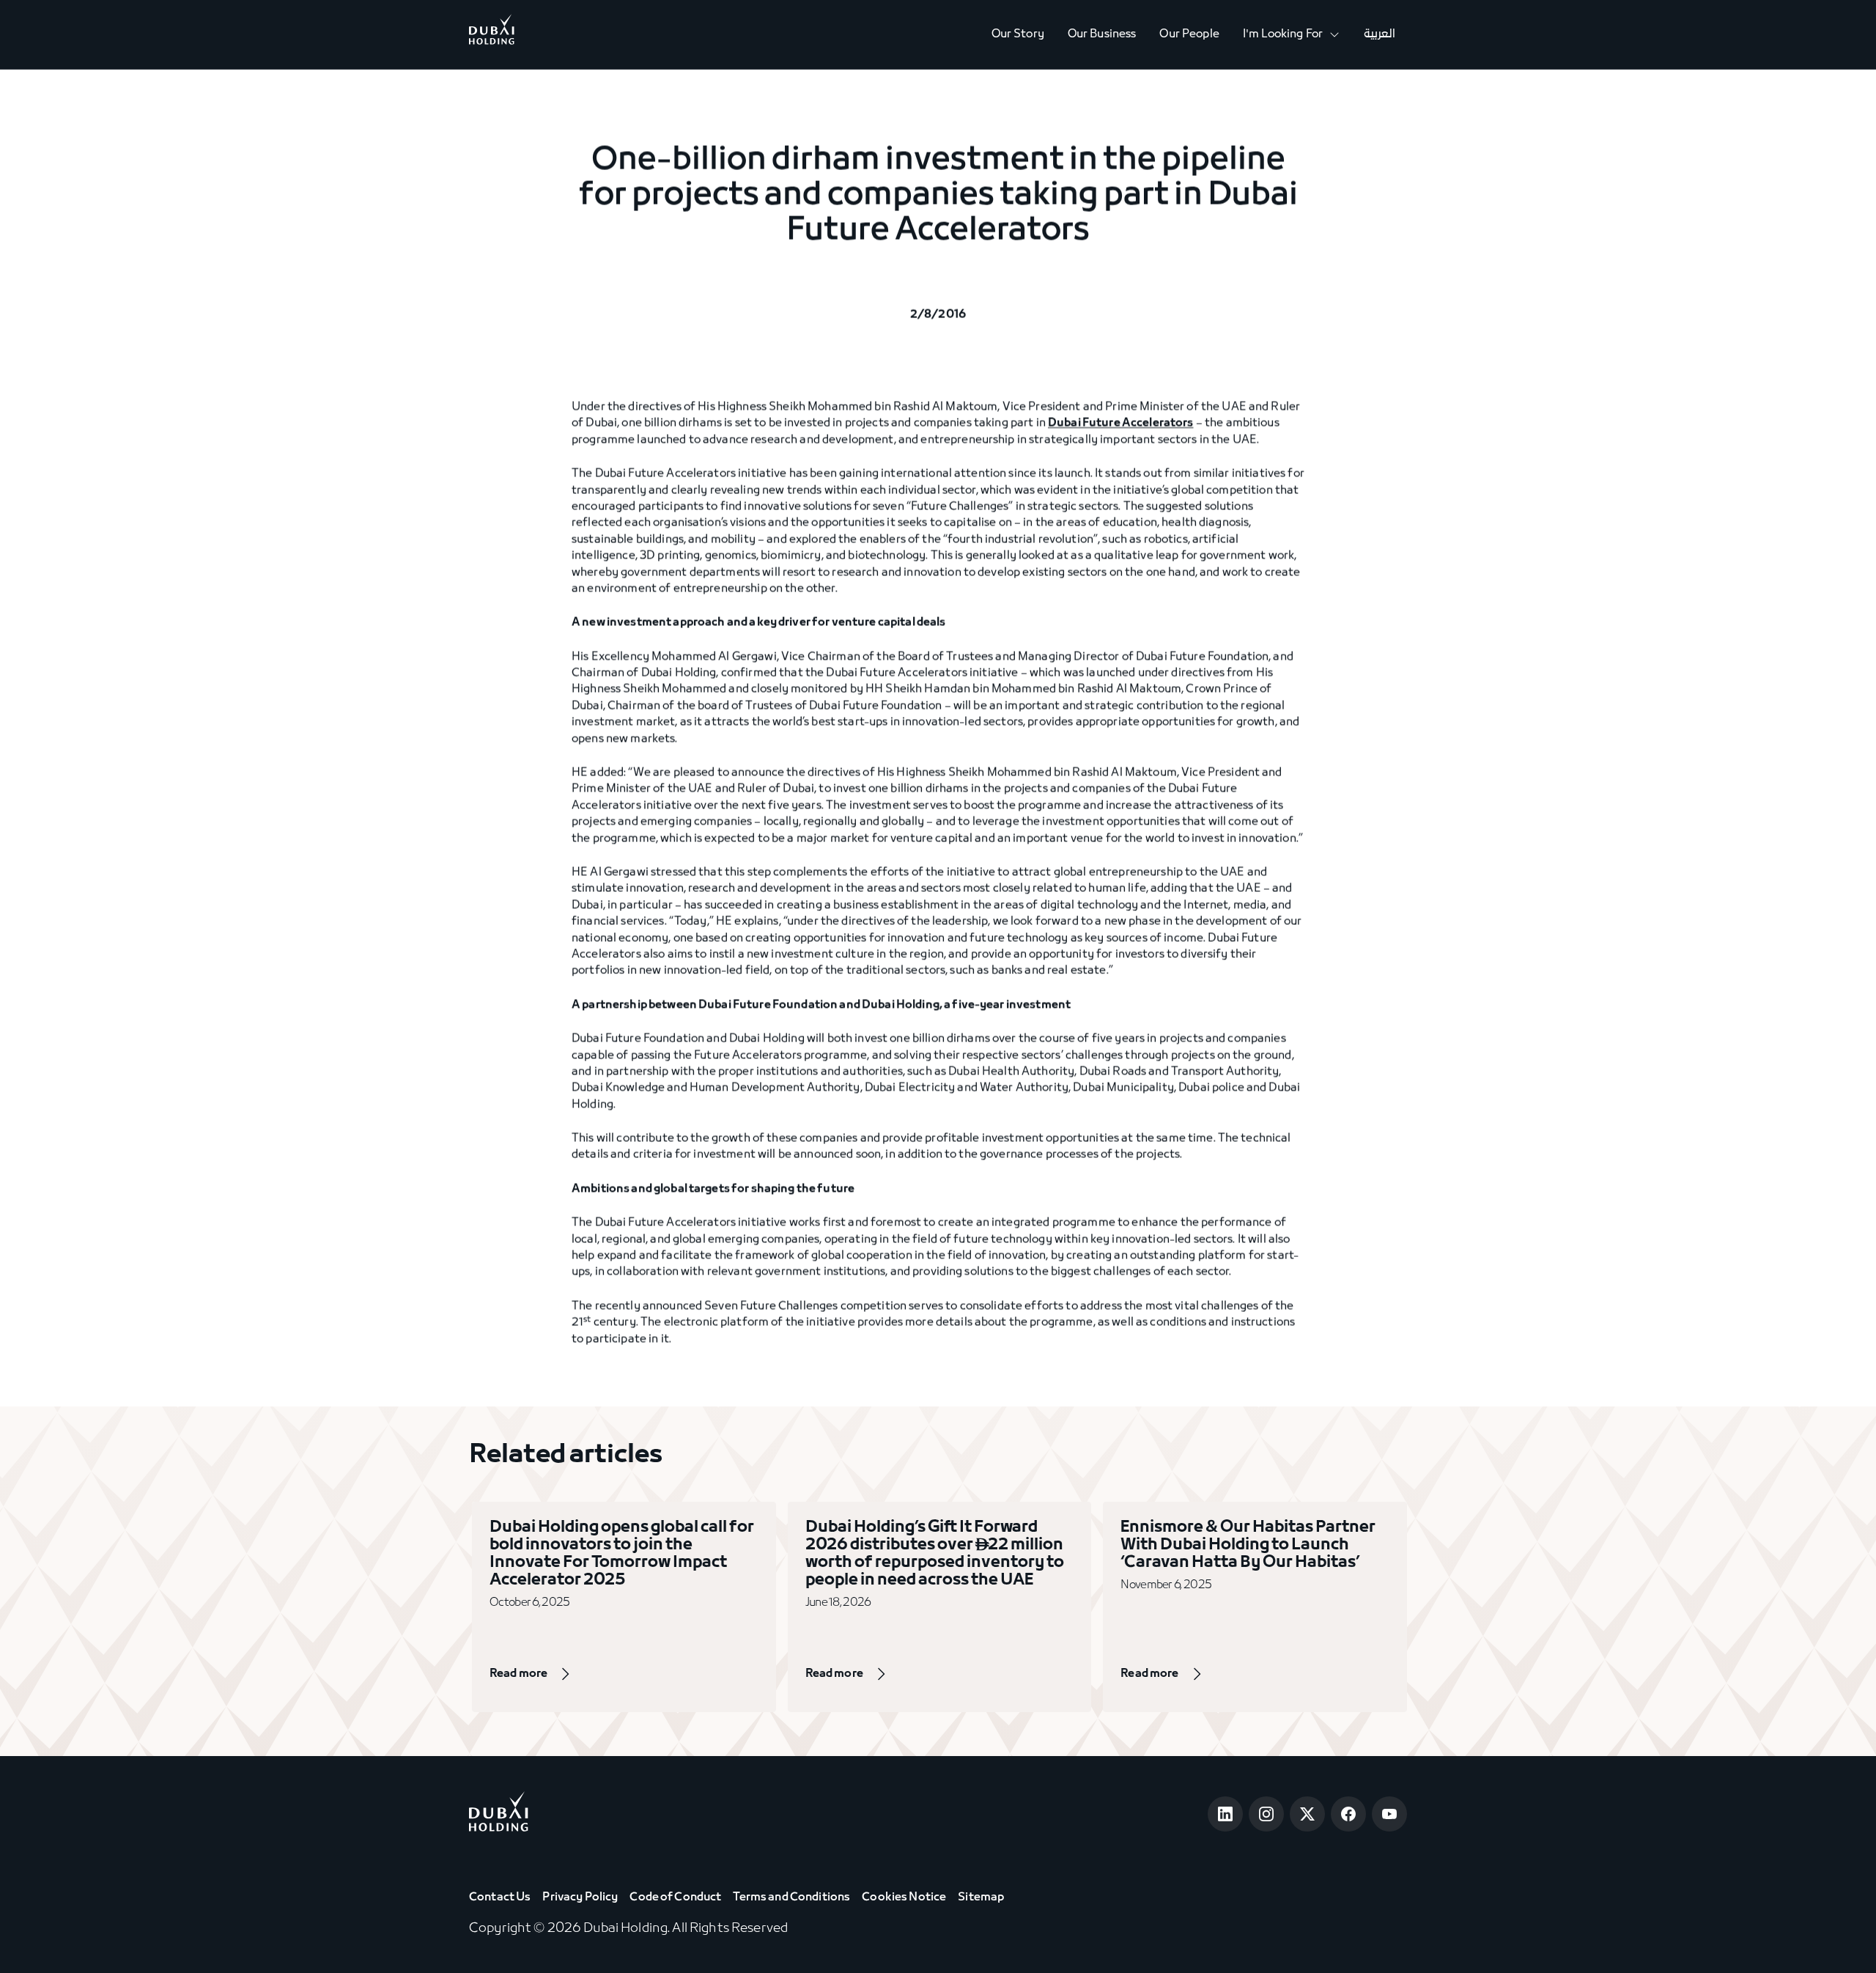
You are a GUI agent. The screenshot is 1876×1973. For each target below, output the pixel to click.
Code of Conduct (675, 1898)
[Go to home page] (499, 1814)
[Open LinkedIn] (1225, 1814)
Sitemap (981, 1898)
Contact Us (500, 1898)
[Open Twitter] (1307, 1814)
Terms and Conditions (791, 1898)
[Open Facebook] (1348, 1814)
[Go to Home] (492, 34)
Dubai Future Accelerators (1121, 424)
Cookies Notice (904, 1898)
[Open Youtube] (1389, 1814)
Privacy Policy (580, 1898)
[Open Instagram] (1266, 1814)
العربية (1380, 34)
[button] (1292, 35)
